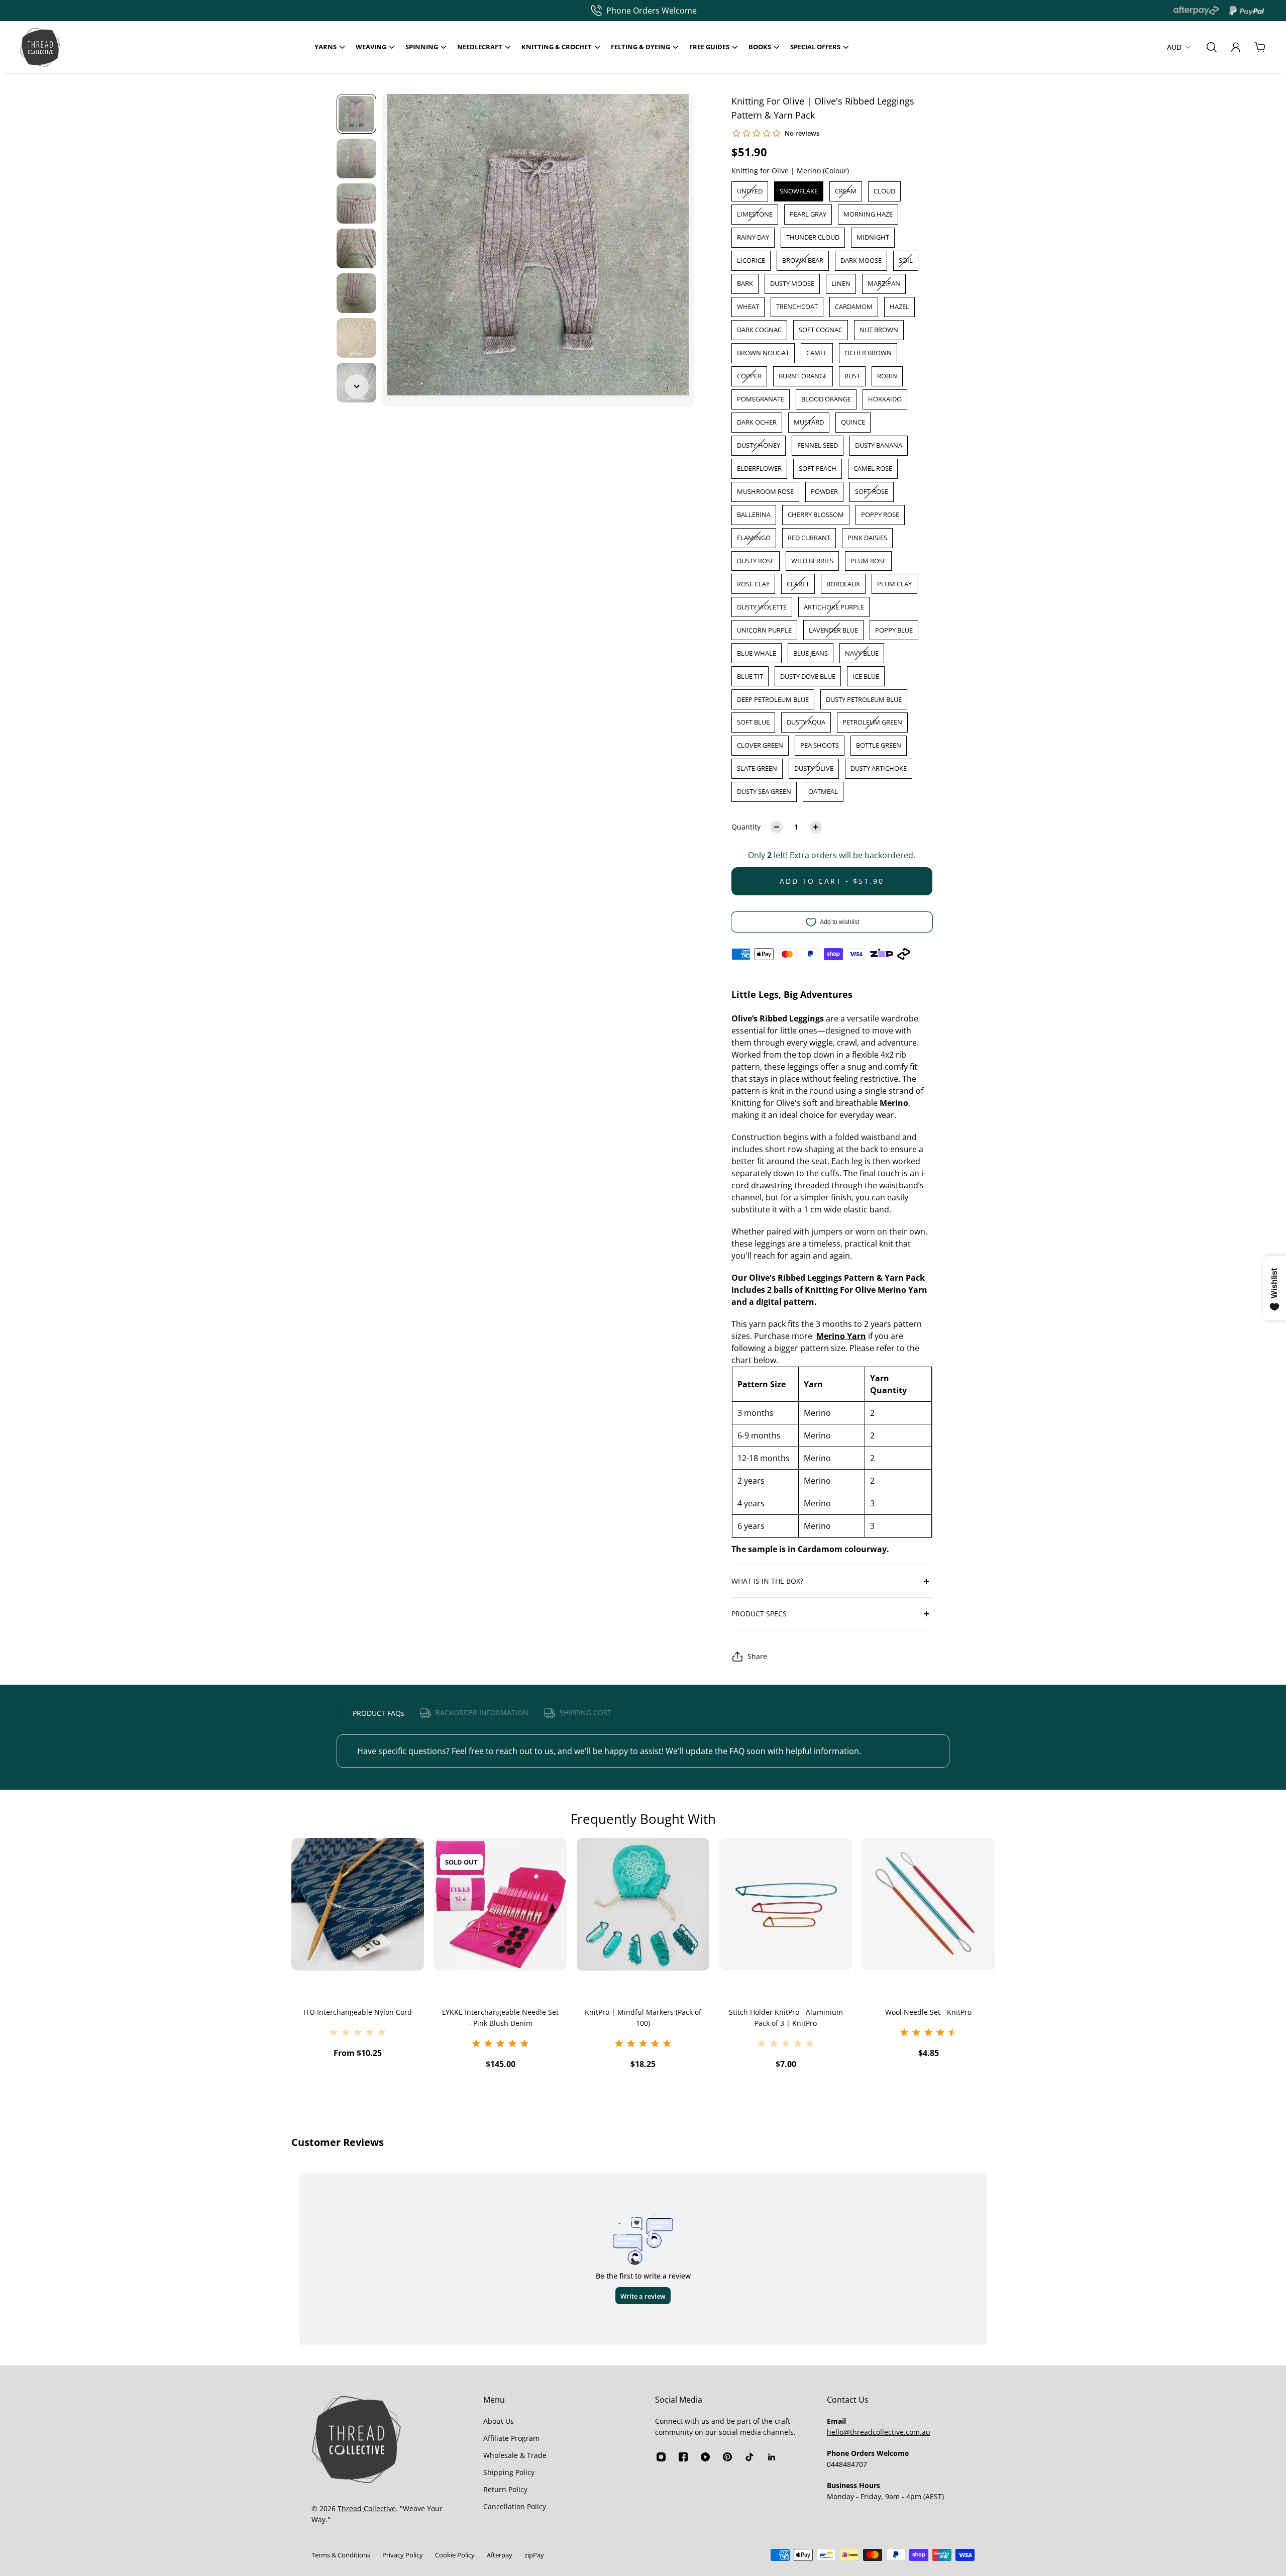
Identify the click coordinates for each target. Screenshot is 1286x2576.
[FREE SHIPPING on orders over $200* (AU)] (638, 11)
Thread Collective (367, 2508)
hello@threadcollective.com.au (879, 2432)
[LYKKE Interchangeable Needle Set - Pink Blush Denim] (358, 1904)
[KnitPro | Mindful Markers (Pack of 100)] (500, 1904)
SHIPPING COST (585, 1713)
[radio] (750, 191)
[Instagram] (661, 2457)
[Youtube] (705, 2457)
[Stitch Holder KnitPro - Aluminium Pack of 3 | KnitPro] (643, 1904)
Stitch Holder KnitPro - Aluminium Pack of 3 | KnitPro (643, 2018)
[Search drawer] (1212, 47)
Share (757, 1656)
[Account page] (1236, 47)
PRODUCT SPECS (759, 1614)
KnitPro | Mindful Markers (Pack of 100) (500, 2018)
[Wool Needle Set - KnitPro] (786, 1904)
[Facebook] (683, 2457)
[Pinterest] (727, 2457)
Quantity (746, 827)
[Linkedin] (772, 2457)
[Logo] (40, 47)
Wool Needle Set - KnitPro (786, 2012)
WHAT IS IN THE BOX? (767, 1581)
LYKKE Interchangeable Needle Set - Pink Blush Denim (358, 2018)
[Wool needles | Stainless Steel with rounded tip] (928, 1904)
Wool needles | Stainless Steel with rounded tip (928, 2018)
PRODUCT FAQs (379, 1713)
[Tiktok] (749, 2457)
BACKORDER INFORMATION (482, 1713)
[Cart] (1260, 47)
